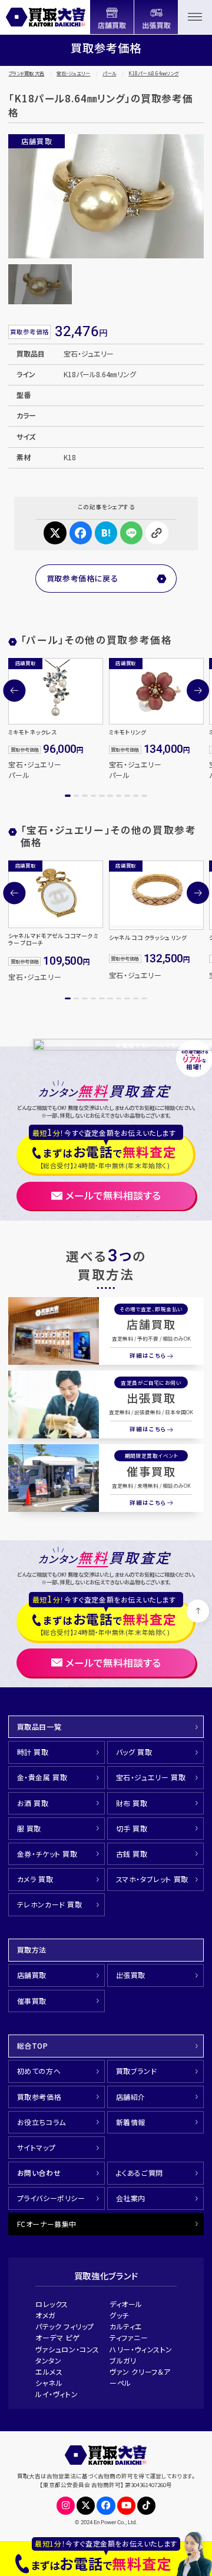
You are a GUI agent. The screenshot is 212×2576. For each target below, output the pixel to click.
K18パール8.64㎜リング (153, 73)
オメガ (45, 2315)
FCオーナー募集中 (47, 2224)
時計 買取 (33, 1752)
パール (109, 73)
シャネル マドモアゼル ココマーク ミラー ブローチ (53, 939)
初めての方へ (39, 2071)
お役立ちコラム (42, 2122)
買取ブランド (137, 2071)
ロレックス (52, 2304)
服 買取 (29, 1828)
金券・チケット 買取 (47, 1854)
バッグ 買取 (134, 1752)
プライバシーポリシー (51, 2198)
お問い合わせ (39, 2173)
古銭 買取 (132, 1854)
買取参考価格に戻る (82, 578)
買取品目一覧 (39, 1726)
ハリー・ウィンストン (141, 2349)
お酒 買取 (33, 1803)
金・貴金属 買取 (42, 1777)
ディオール (126, 2304)
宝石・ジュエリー (73, 73)
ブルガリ (123, 2360)
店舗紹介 (131, 2097)
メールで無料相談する (113, 1195)
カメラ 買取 (35, 1879)
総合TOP (33, 2045)
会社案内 (131, 2198)
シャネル (49, 2383)
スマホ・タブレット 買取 (152, 1879)
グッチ (119, 2315)
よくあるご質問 (140, 2173)
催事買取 (151, 1471)
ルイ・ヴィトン (57, 2394)
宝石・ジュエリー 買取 (151, 1777)
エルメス (49, 2371)
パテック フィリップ (65, 2326)
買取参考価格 (39, 2097)
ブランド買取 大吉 (26, 73)
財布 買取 (132, 1803)
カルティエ (126, 2326)
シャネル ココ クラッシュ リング (148, 938)
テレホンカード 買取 (50, 1904)
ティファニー (129, 2337)
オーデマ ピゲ (57, 2337)
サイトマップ (37, 2147)
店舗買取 (151, 1324)
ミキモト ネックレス (32, 732)
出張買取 (151, 1398)
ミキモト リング (127, 732)
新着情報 (131, 2122)
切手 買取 (132, 1828)
